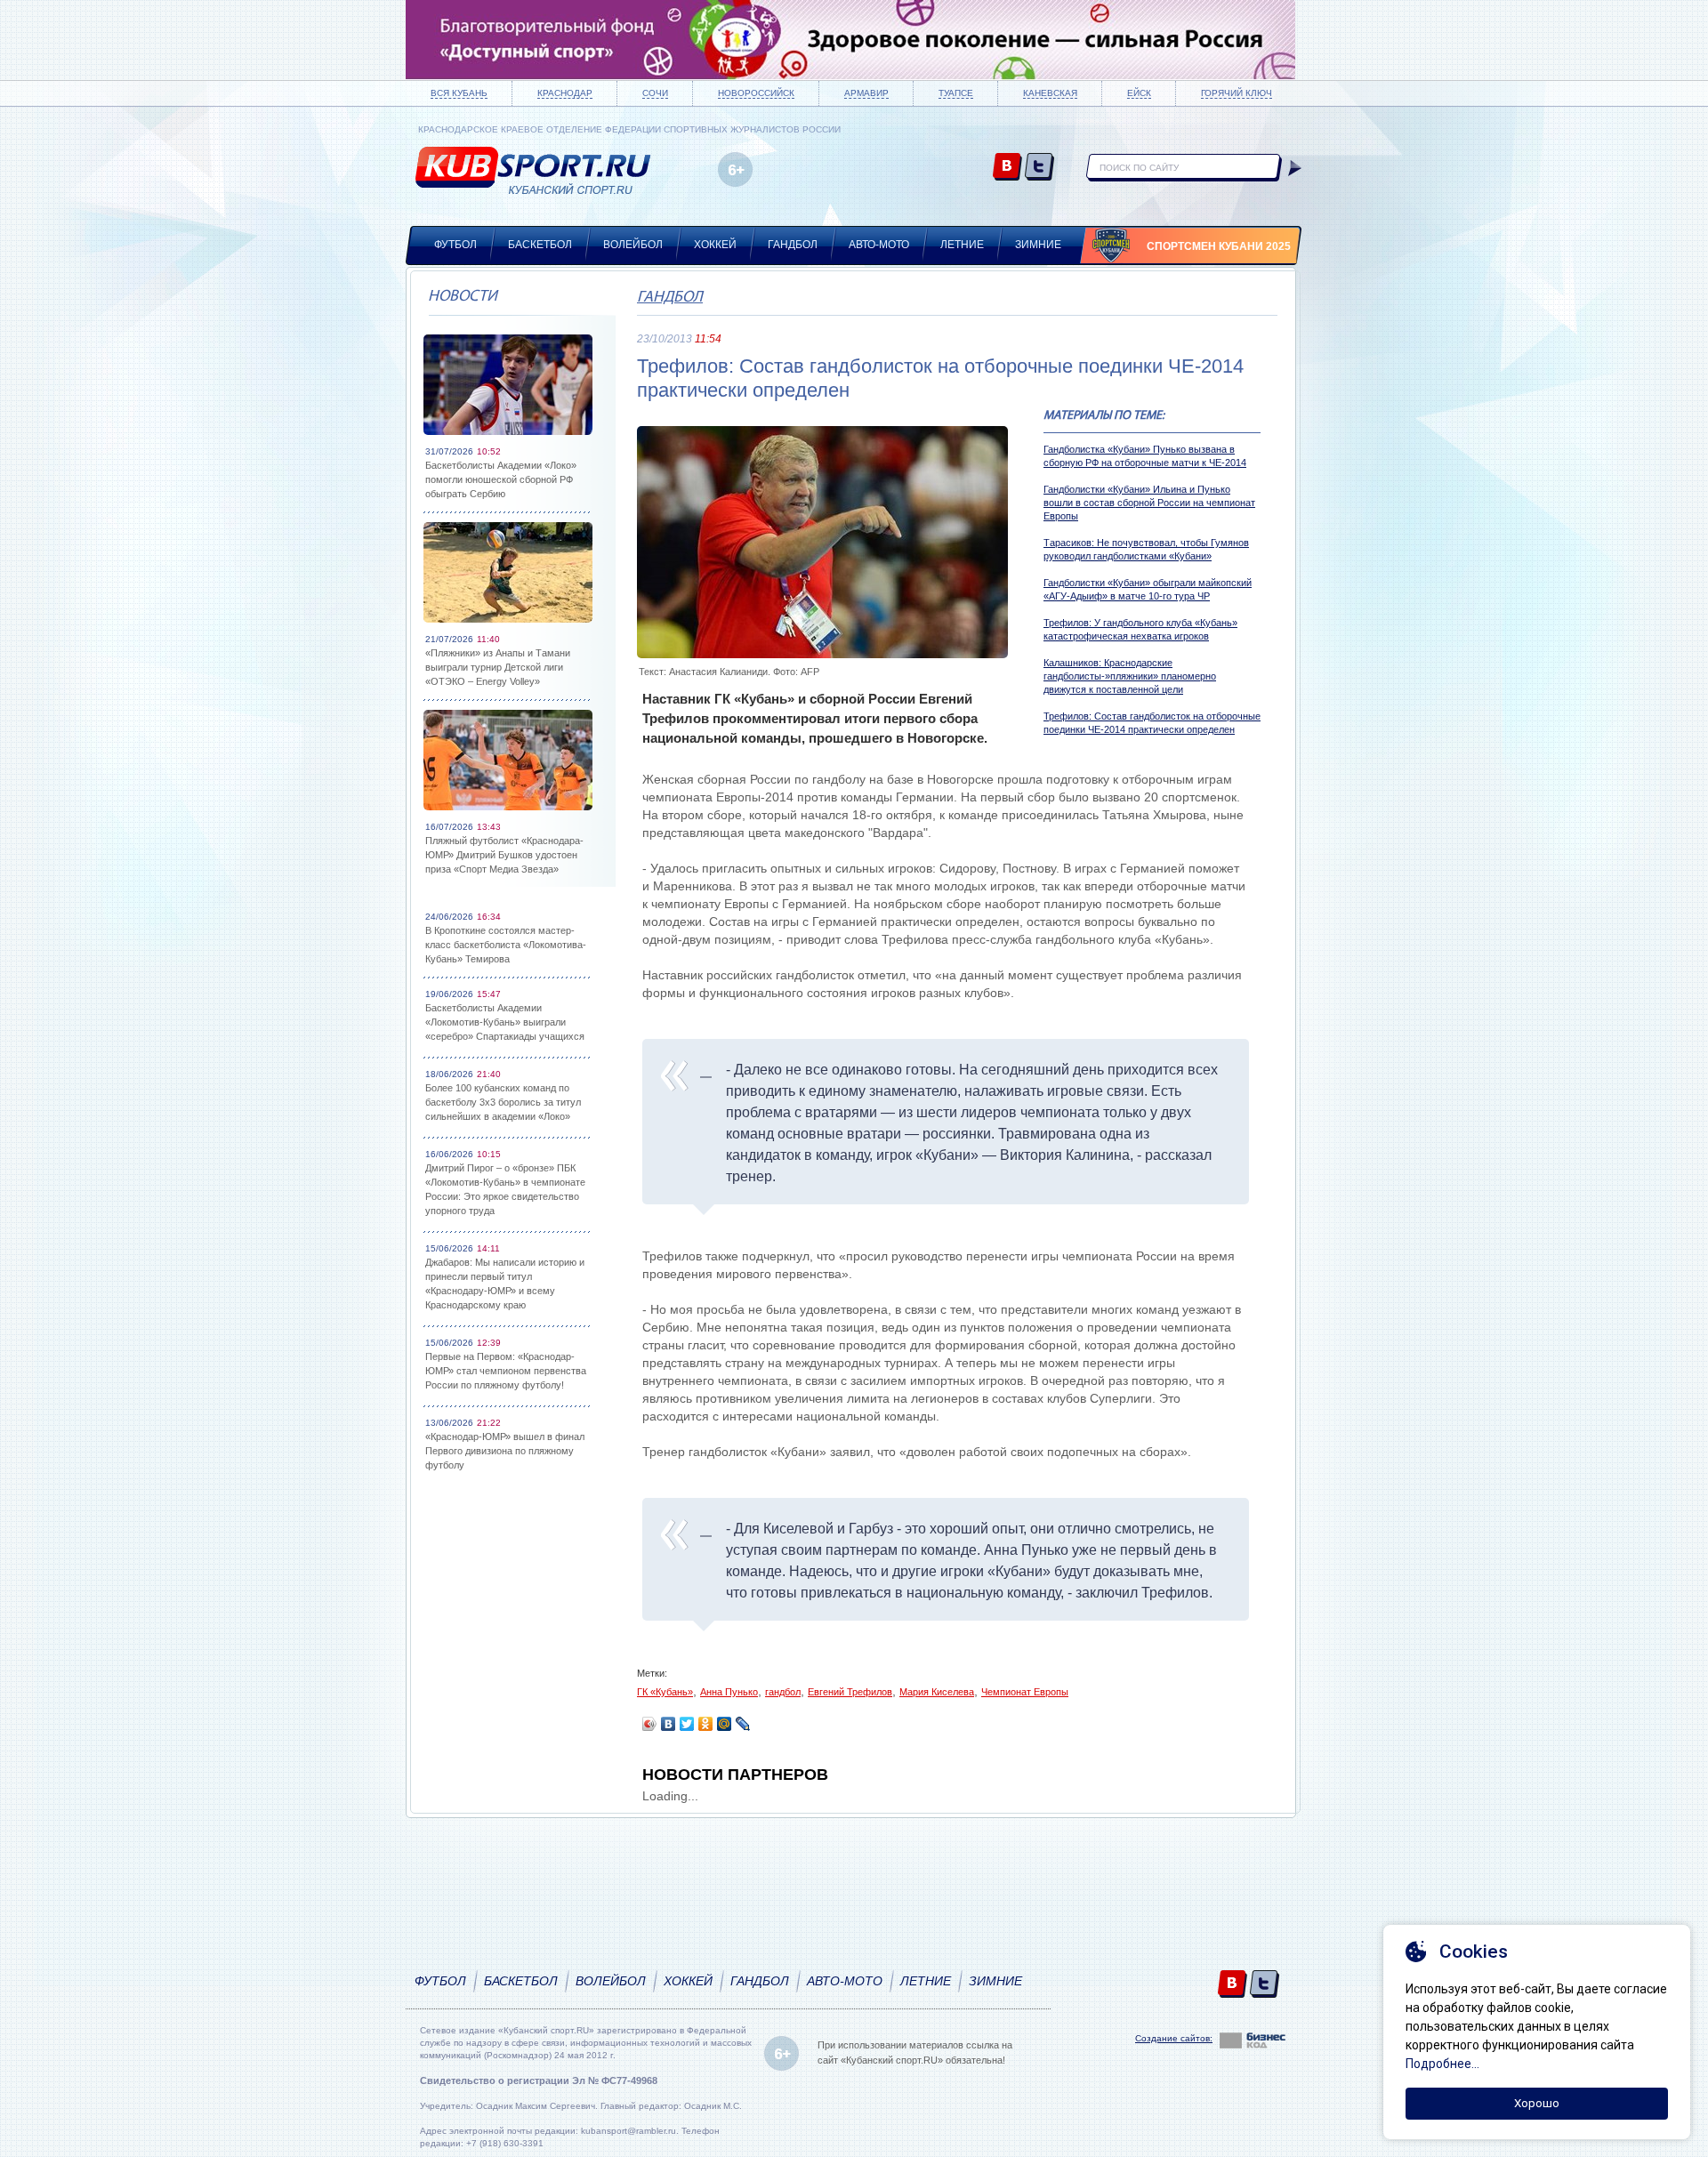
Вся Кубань (459, 93)
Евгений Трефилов (850, 1692)
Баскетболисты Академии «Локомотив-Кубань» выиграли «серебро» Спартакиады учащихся (505, 1022)
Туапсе (956, 93)
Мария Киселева (937, 1692)
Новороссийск (756, 93)
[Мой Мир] (725, 1724)
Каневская (1050, 93)
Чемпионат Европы (1025, 1692)
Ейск (1139, 93)
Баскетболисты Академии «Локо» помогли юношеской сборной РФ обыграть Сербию (501, 479)
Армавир (866, 93)
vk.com (1007, 168)
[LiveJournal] (743, 1724)
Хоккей (715, 245)
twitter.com (1039, 168)
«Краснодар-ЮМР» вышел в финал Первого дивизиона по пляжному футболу (505, 1451)
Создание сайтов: (1174, 2038)
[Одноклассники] (706, 1724)
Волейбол (633, 245)
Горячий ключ (1237, 93)
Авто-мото (879, 245)
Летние (962, 245)
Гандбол (793, 245)
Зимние (1038, 245)
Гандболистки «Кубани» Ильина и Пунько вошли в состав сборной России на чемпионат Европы (1149, 503)
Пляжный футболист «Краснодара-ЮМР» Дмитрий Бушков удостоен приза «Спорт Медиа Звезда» (504, 855)
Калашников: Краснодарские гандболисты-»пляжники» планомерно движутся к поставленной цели (1130, 676)
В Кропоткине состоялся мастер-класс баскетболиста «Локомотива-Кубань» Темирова (506, 945)
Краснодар (565, 93)
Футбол (455, 245)
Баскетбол (540, 245)
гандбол (783, 1692)
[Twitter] (687, 1724)
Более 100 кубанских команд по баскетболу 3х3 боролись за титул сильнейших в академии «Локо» (503, 1102)
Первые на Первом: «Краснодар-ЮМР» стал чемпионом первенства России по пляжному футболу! (506, 1371)
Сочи (655, 93)
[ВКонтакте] (669, 1724)
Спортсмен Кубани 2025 (1219, 246)
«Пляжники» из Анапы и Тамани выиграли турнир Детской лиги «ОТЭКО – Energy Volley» (498, 667)
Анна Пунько (729, 1692)
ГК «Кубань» (665, 1692)
